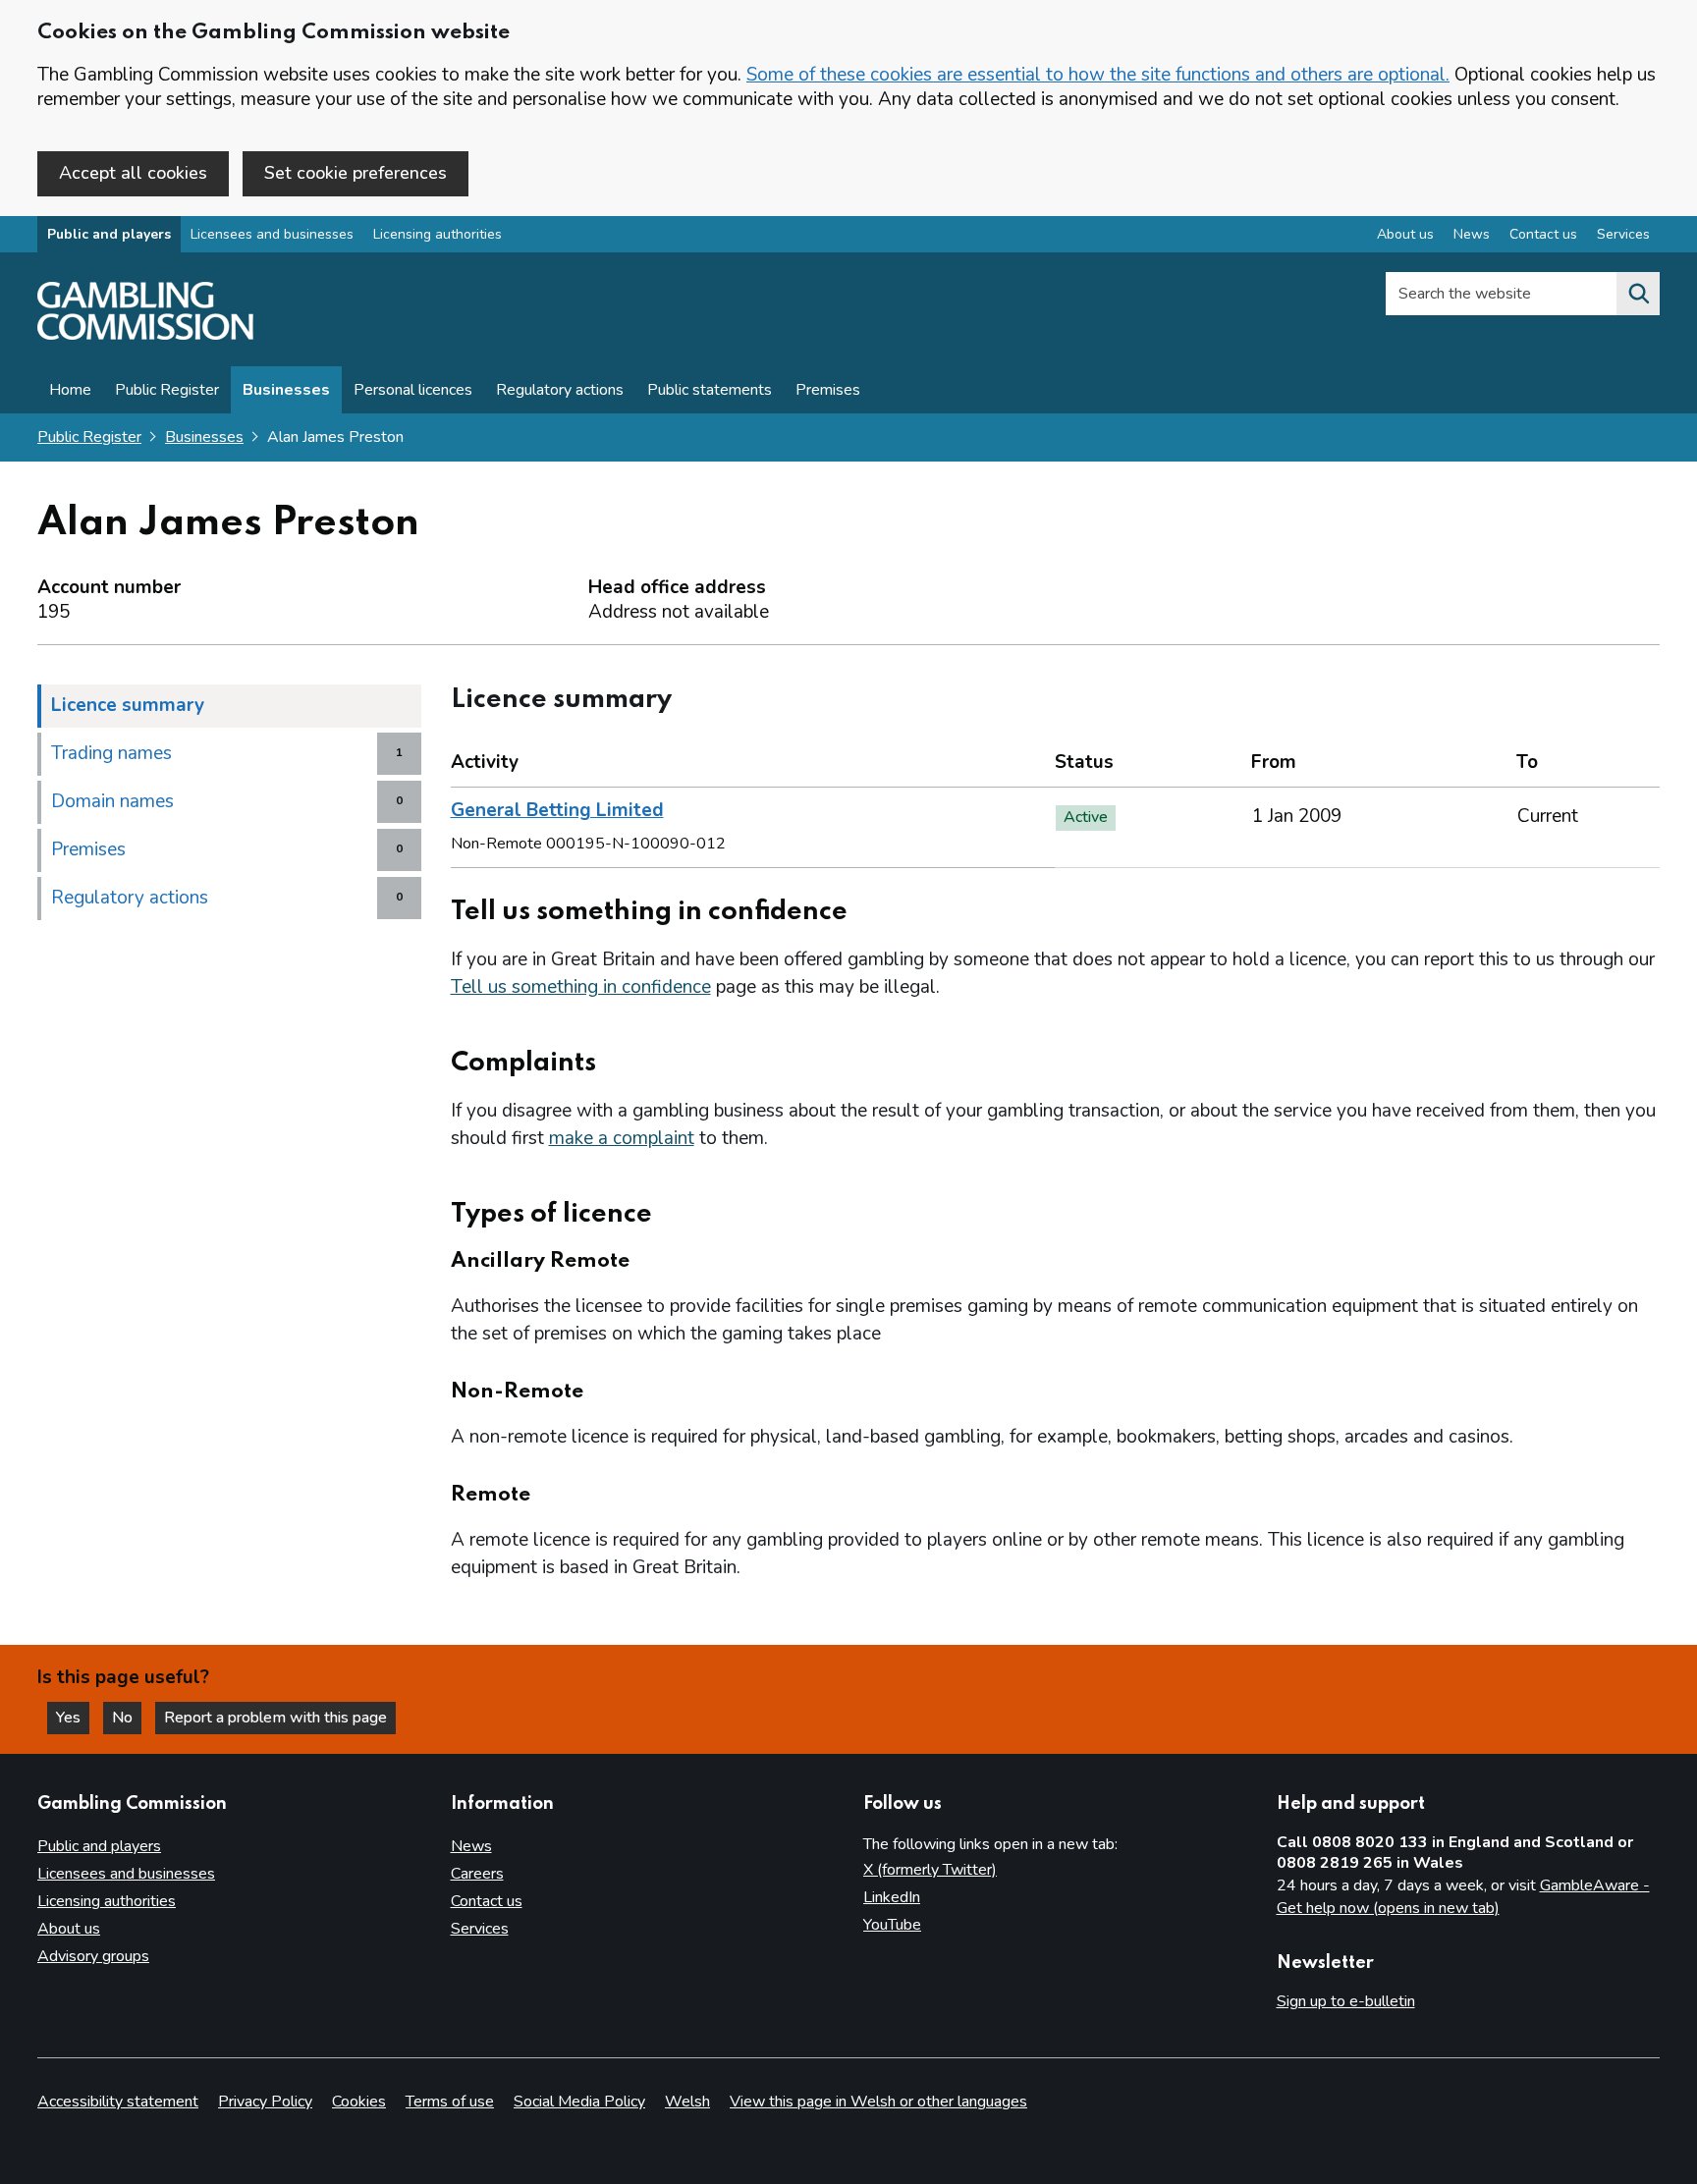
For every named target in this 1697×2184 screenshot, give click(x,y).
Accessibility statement (118, 2102)
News (1472, 234)
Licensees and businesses (272, 234)
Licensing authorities (438, 234)
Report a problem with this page (275, 1718)
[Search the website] (1638, 294)
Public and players (109, 234)
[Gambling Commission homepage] (145, 335)
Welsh (687, 2102)
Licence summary (128, 705)
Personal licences (413, 390)
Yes (73, 1718)
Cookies (359, 2102)
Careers (477, 1874)
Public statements (710, 390)
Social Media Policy (579, 2102)
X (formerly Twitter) (930, 1870)
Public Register (167, 390)
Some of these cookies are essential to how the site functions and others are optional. (1098, 75)
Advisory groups (93, 1956)
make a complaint (622, 1138)
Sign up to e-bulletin (1346, 2001)
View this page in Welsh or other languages (878, 2102)
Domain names (112, 801)
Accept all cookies (133, 173)
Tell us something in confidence (581, 987)
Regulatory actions (560, 390)
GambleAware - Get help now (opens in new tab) (1463, 1897)
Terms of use (450, 2102)
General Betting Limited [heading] (557, 810)
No (127, 1718)
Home (70, 390)
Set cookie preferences (356, 173)
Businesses (286, 390)
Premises (828, 390)
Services (1623, 234)
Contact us (1543, 234)
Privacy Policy (265, 2102)
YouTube (892, 1925)
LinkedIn (892, 1897)
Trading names (111, 753)
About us (1405, 234)
